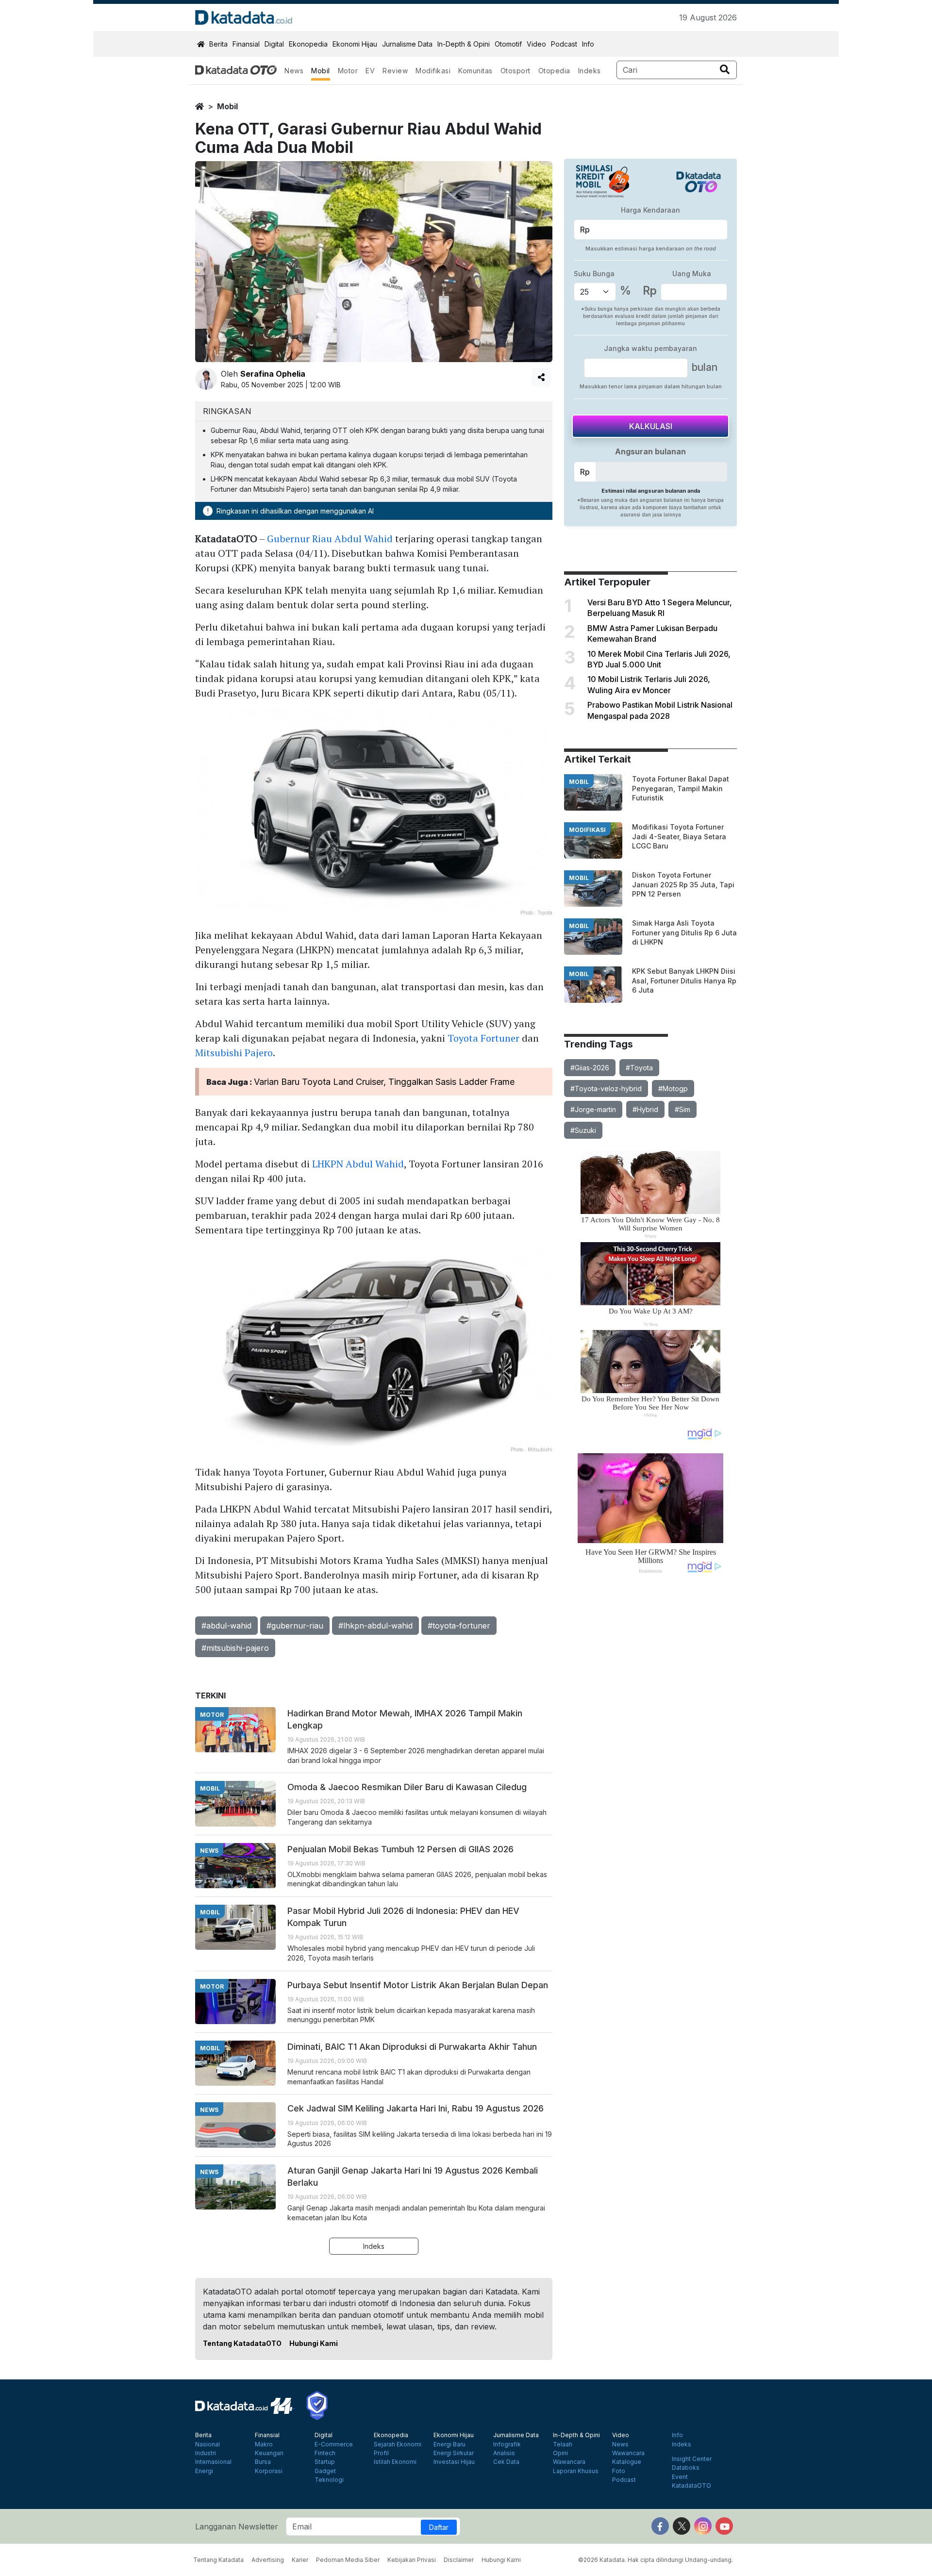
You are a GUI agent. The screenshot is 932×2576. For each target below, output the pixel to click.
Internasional (213, 2462)
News (294, 71)
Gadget (325, 2471)
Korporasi (269, 2471)
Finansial (246, 44)
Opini (560, 2453)
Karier (300, 2560)
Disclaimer (459, 2560)
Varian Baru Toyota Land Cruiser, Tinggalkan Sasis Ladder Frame (384, 1082)
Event (680, 2477)
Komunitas (475, 71)
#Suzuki (583, 1130)
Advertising (268, 2560)
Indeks (590, 71)
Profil (381, 2453)
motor (212, 1715)
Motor (348, 71)
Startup (325, 2462)
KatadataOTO (691, 2486)
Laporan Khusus (576, 2471)
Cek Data (506, 2462)
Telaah (563, 2444)
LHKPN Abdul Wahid (358, 1164)
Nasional (208, 2444)
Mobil (321, 71)
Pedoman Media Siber (348, 2560)
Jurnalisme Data (407, 44)
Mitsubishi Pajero (234, 1053)
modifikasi (587, 830)
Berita (218, 44)
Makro (264, 2444)
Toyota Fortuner (483, 1038)
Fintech (325, 2453)
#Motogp (673, 1089)
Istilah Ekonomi (395, 2462)
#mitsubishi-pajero (235, 1648)
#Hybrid (645, 1109)
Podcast (564, 44)
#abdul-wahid (226, 1626)
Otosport (516, 71)
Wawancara (569, 2462)
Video (536, 44)
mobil (227, 106)
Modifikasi (433, 71)
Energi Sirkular (454, 2453)
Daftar (439, 2527)
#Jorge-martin (593, 1109)
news (209, 1851)
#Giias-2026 (590, 1068)
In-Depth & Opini (464, 44)
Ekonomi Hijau (355, 44)
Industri (206, 2453)
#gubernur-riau (295, 1626)
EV (370, 71)
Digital (274, 44)
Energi (204, 2471)
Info (588, 44)
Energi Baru (449, 2444)
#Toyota (639, 1068)
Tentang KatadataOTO (242, 2343)
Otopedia (554, 71)
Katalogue (627, 2462)
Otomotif (508, 44)
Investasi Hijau (454, 2462)
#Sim (682, 1109)
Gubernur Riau (300, 539)
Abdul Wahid (364, 539)
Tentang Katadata (218, 2560)
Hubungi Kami (314, 2343)
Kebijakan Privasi (412, 2560)
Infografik (507, 2444)
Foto (619, 2471)
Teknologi (329, 2480)
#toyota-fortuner (459, 1626)
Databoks (686, 2468)
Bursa (263, 2462)
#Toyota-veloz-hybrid (606, 1089)
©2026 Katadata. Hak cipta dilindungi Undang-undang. (656, 2560)
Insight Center (692, 2459)
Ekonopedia (308, 44)
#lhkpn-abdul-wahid (375, 1626)
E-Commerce (334, 2444)
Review (395, 71)
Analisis (504, 2453)
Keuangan (269, 2453)
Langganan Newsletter (237, 2526)
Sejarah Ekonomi (398, 2444)
